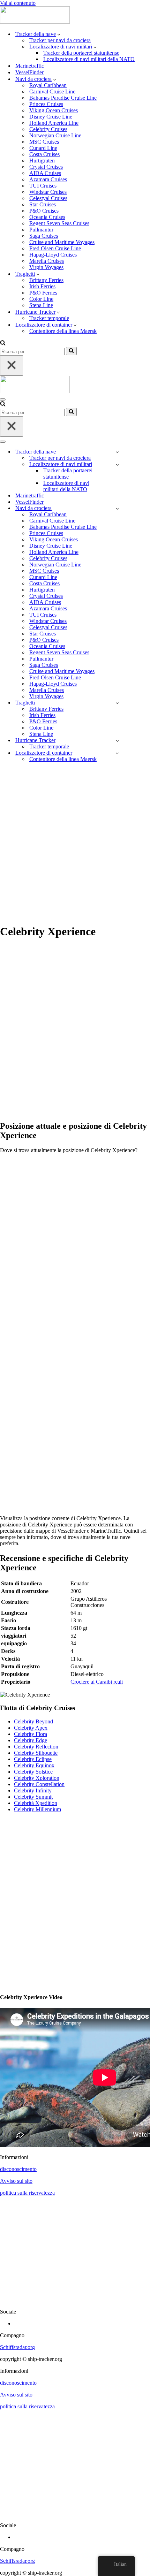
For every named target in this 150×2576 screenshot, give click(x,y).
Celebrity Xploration (37, 1778)
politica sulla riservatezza (27, 2193)
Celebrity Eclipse (33, 1759)
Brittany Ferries (46, 280)
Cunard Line (43, 148)
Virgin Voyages (46, 267)
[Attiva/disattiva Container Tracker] (117, 753)
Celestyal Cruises (48, 198)
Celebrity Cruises (48, 129)
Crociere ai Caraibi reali (97, 1682)
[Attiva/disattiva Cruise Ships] (117, 508)
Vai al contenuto (18, 3)
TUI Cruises (43, 186)
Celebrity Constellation (39, 1784)
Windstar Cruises (48, 192)
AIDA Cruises (45, 173)
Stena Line (41, 305)
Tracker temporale (49, 318)
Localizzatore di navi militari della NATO (89, 59)
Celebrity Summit (33, 1797)
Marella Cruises (47, 261)
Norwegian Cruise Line (55, 135)
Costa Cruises (44, 154)
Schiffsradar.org (17, 2347)
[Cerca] (3, 344)
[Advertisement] (75, 843)
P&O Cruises (44, 211)
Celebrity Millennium (37, 1809)
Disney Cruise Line (51, 117)
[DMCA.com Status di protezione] (75, 2300)
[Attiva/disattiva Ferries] (117, 703)
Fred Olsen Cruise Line (55, 248)
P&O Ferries (43, 293)
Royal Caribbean (48, 85)
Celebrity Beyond (33, 1721)
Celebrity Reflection (36, 1747)
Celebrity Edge (31, 1740)
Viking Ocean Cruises (54, 110)
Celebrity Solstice (33, 1772)
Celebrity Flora (31, 1734)
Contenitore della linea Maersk (63, 331)
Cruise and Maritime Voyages (62, 242)
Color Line (41, 299)
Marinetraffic (30, 66)
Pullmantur (41, 230)
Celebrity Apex (31, 1728)
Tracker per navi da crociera (60, 40)
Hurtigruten (42, 161)
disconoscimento (18, 2169)
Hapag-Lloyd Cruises (53, 255)
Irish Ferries (42, 286)
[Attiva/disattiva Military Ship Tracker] (117, 464)
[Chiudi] (12, 365)
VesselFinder (29, 72)
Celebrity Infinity (33, 1790)
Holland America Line (54, 123)
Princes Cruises (46, 104)
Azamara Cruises (48, 179)
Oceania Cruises (47, 217)
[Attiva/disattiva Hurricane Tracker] (117, 741)
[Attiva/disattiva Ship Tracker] (117, 452)
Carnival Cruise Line (52, 92)
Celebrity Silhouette (36, 1753)
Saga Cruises (44, 236)
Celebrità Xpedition (36, 1803)
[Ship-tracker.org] (35, 22)
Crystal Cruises (46, 167)
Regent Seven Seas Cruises (59, 223)
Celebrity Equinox (34, 1765)
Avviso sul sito (16, 2181)
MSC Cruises (44, 142)
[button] (59, 34)
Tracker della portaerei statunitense (81, 53)
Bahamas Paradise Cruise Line (63, 98)
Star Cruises (43, 204)
